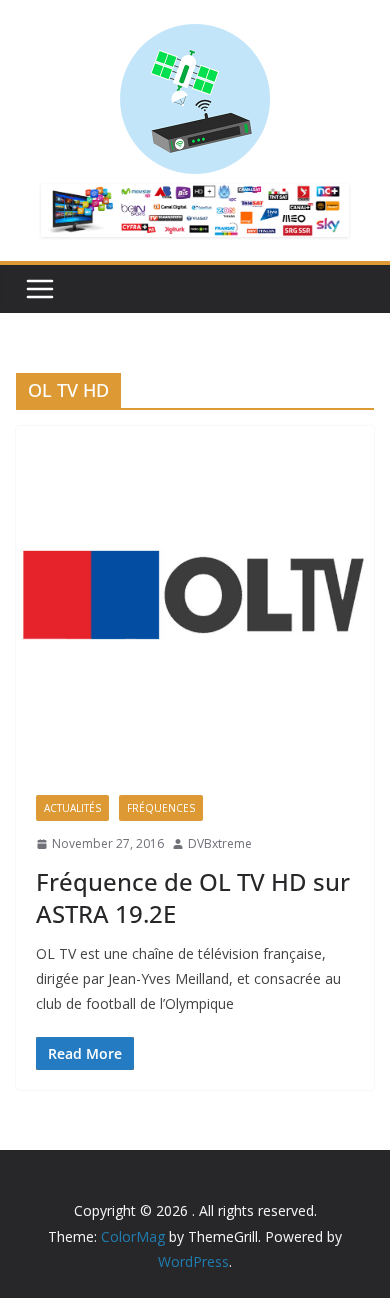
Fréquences (161, 808)
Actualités (72, 808)
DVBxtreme (220, 843)
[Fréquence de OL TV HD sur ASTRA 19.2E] (195, 600)
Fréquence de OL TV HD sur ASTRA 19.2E (193, 897)
